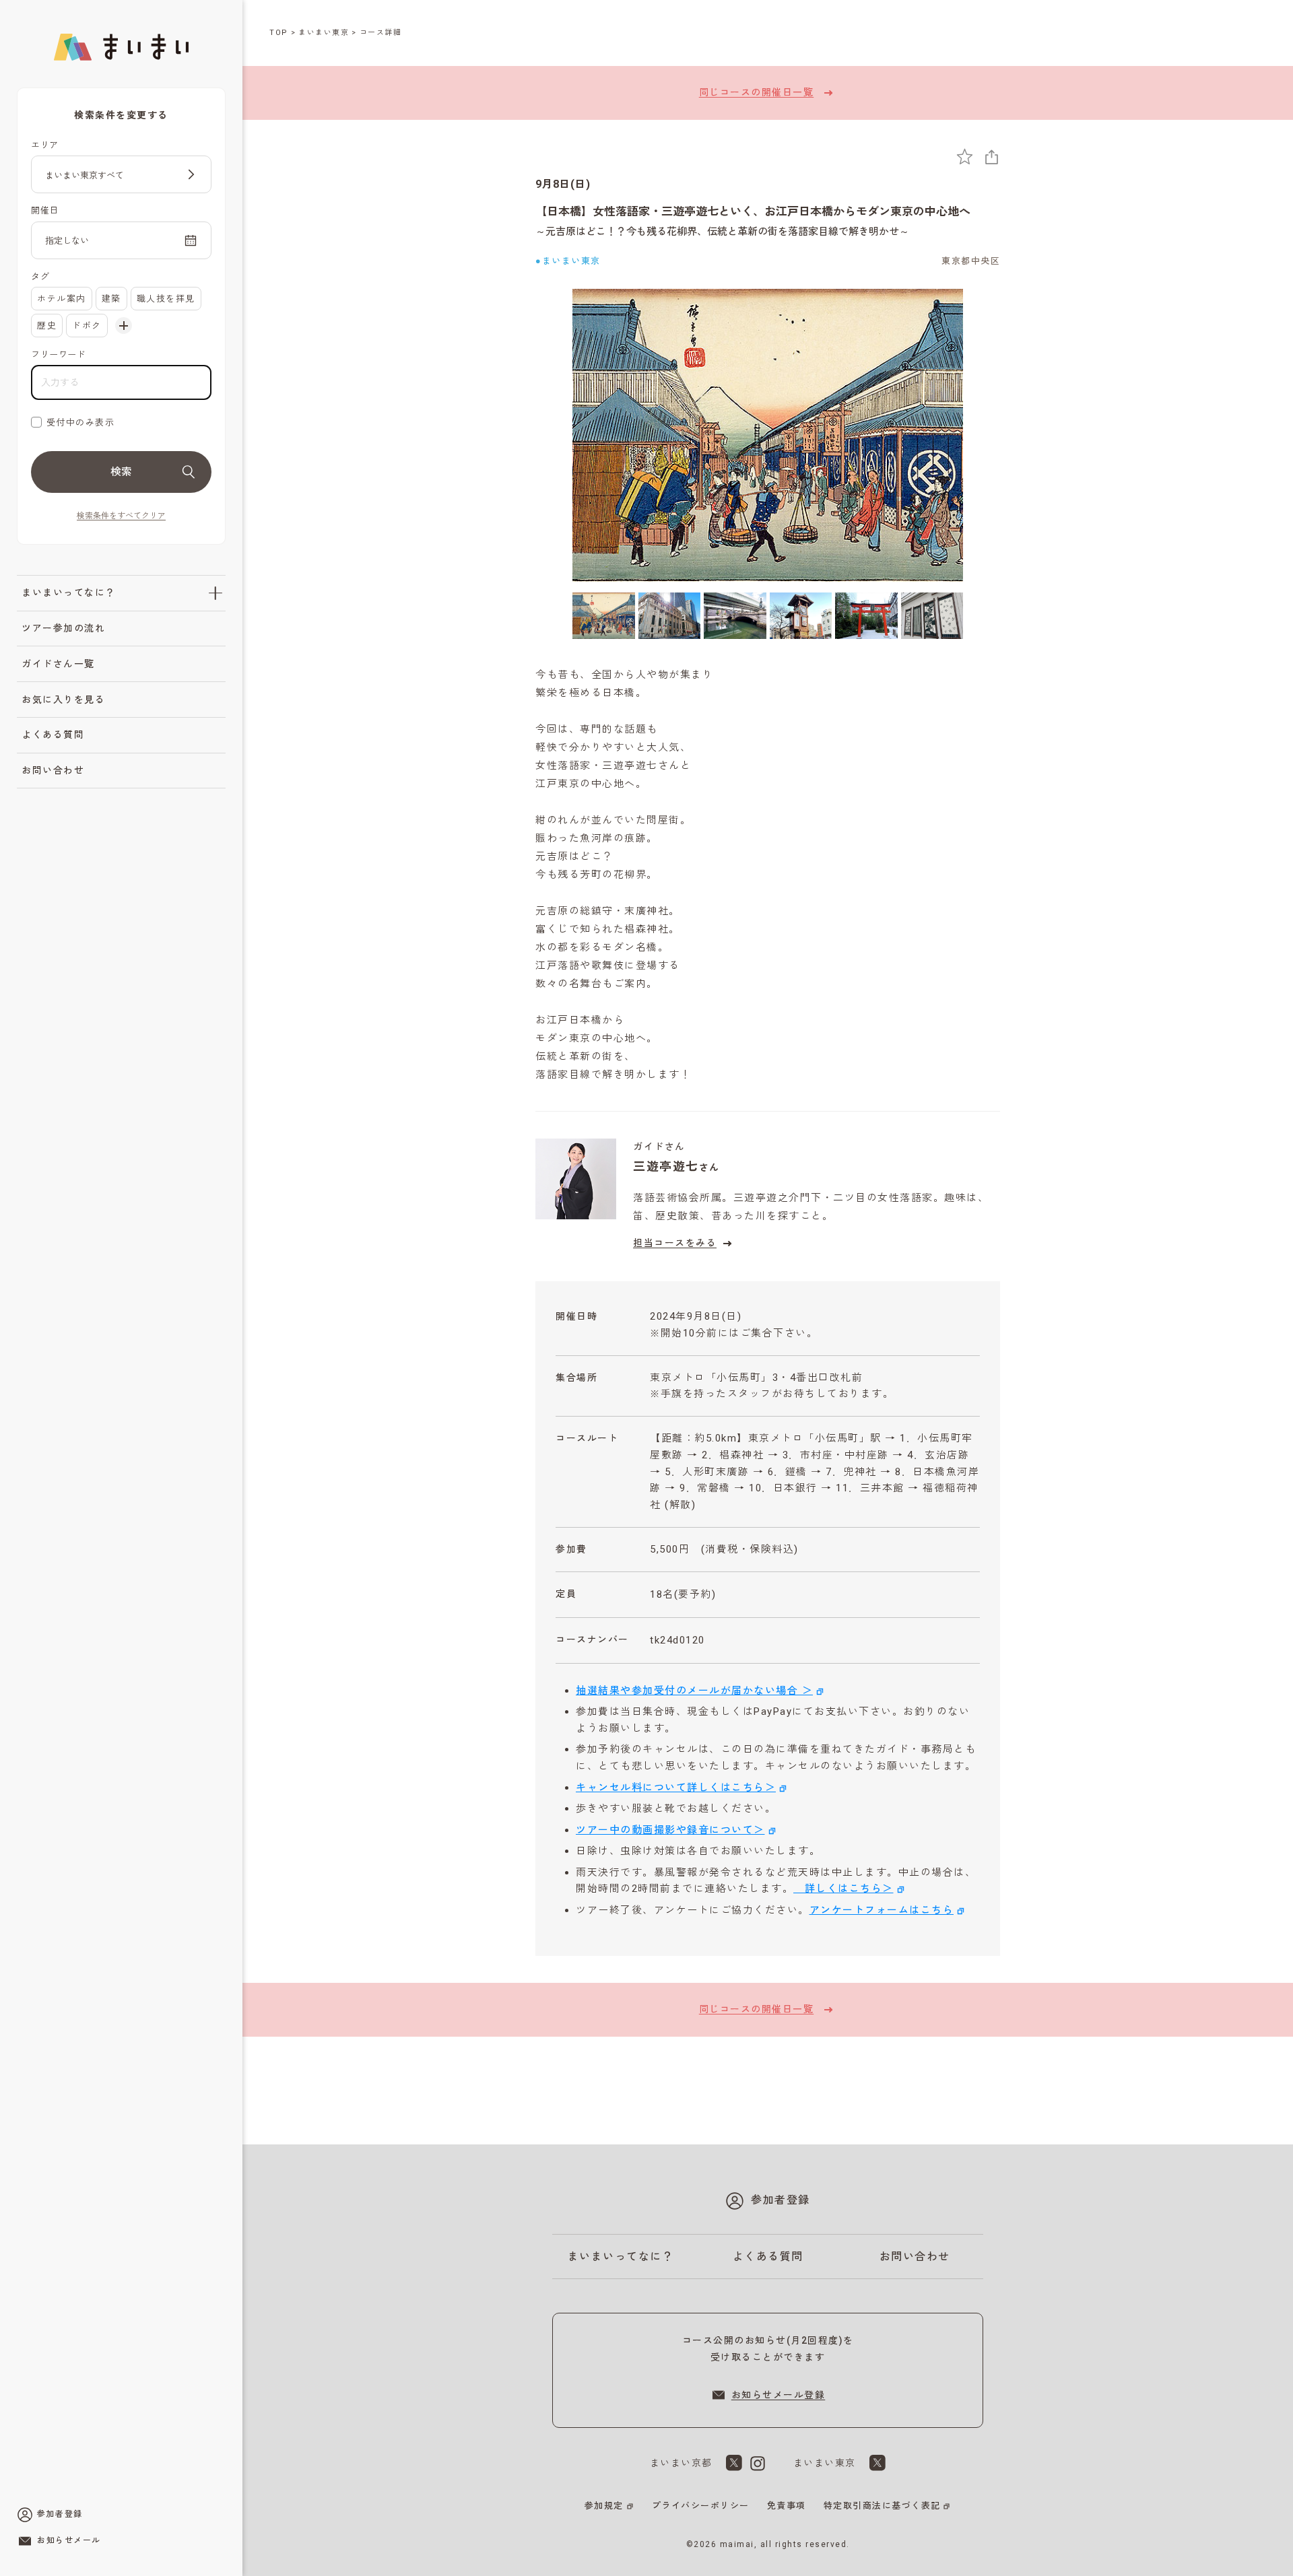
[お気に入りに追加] (965, 157)
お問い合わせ (53, 770)
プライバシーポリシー (701, 2506)
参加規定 (604, 2506)
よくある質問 (53, 735)
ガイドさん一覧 (58, 664)
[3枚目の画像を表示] (735, 616)
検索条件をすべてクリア (121, 516)
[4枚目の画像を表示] (801, 616)
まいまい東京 (324, 33)
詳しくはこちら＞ (843, 1889)
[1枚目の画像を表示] (604, 616)
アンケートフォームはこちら (882, 1910)
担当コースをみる (675, 1243)
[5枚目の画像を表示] (866, 616)
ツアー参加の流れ (63, 628)
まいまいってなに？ (69, 592)
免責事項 (787, 2506)
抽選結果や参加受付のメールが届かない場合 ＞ (694, 1691)
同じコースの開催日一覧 (757, 92)
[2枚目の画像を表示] (670, 616)
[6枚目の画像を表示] (932, 616)
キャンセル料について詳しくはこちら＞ (676, 1788)
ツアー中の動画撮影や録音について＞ (670, 1830)
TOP (279, 33)
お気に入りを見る (63, 700)
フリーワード (58, 354)
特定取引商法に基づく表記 (882, 2506)
